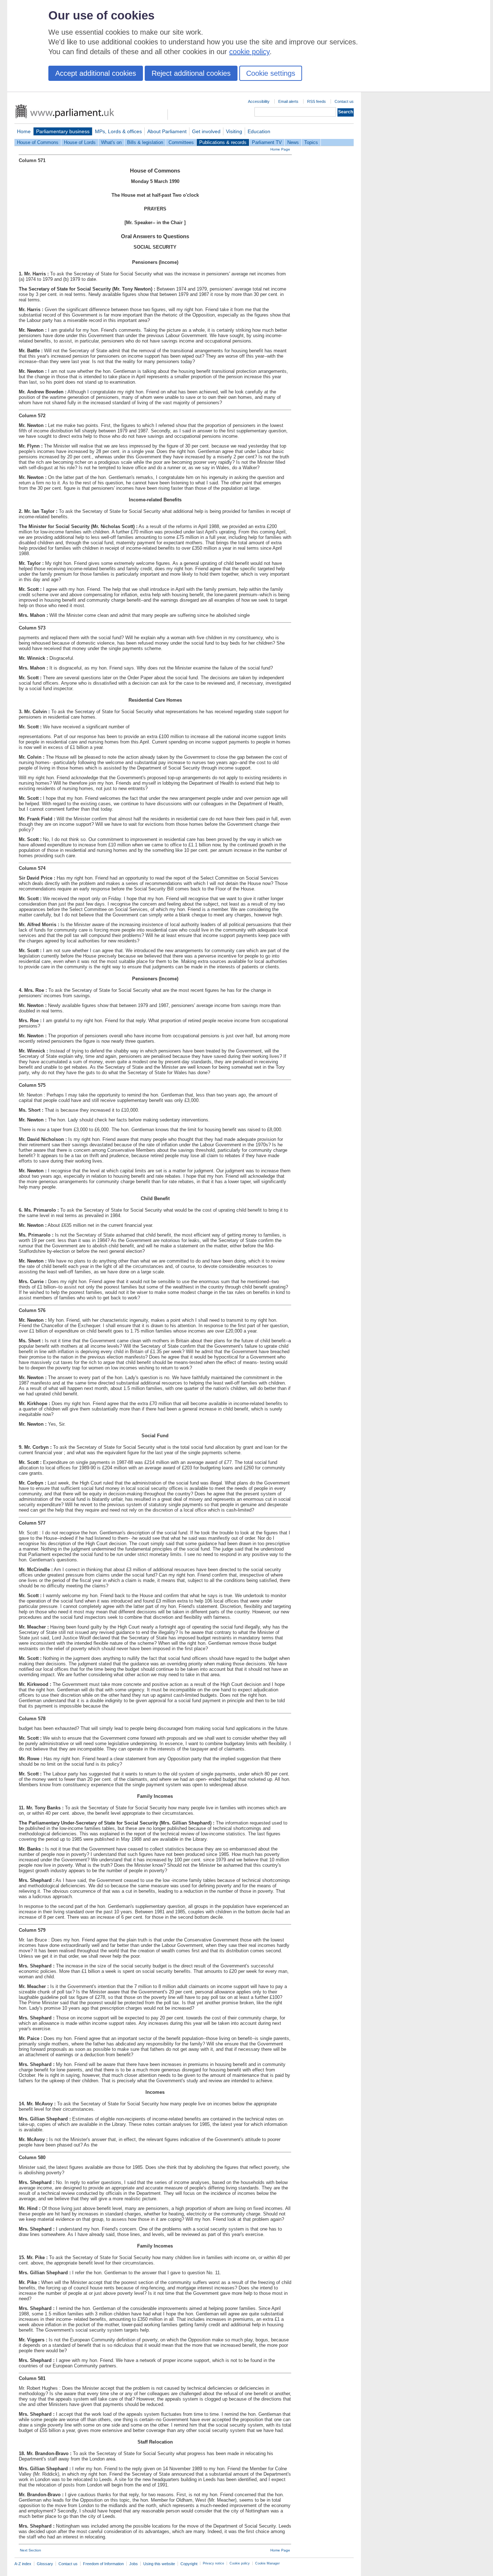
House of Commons (38, 142)
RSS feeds (317, 101)
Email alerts (288, 101)
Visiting (234, 131)
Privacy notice (213, 2563)
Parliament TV (267, 142)
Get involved (206, 131)
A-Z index (23, 2564)
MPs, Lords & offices (118, 131)
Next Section (30, 2550)
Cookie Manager (267, 2563)
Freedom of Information (103, 2564)
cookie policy (249, 52)
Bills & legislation (145, 142)
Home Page (280, 149)
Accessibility (259, 101)
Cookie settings (271, 73)
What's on (111, 142)
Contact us (344, 101)
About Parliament (167, 131)
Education (259, 131)
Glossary (45, 2564)
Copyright (189, 2564)
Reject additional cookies (191, 73)
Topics (311, 142)
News (293, 142)
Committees (181, 142)
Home (24, 131)
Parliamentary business (63, 131)
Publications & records (223, 142)
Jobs (134, 2564)
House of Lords (80, 142)
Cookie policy (240, 2563)
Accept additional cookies (96, 73)
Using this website (159, 2564)
